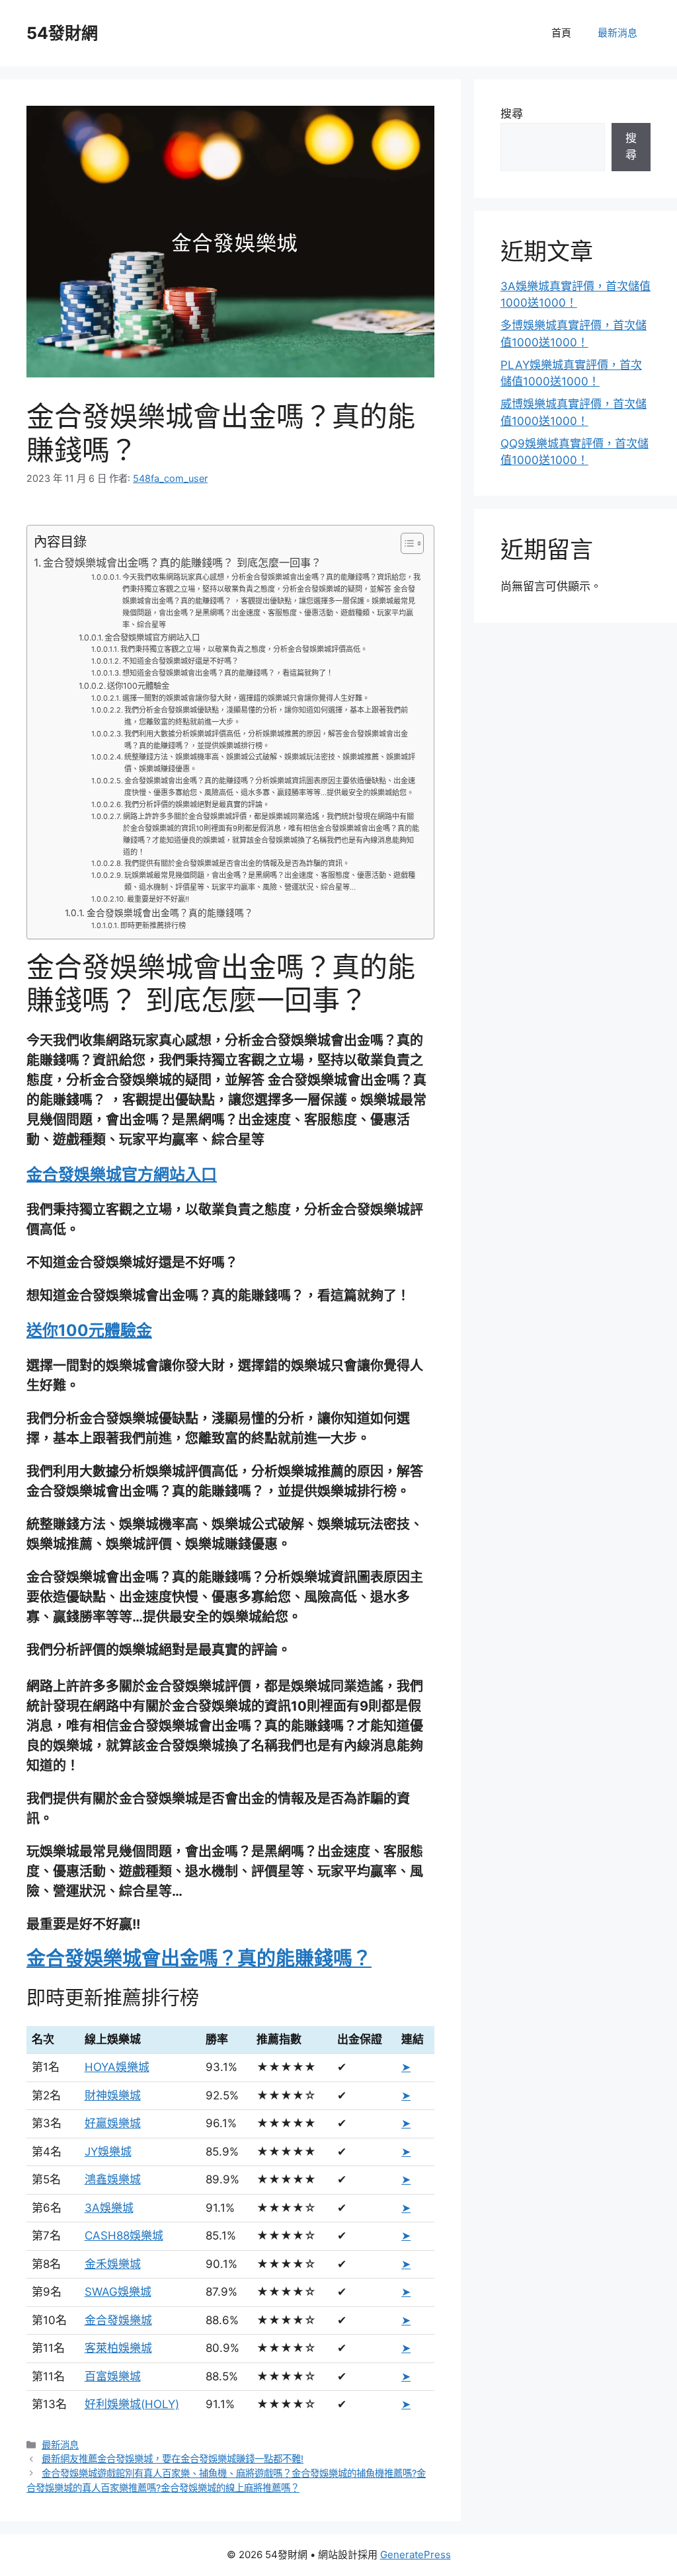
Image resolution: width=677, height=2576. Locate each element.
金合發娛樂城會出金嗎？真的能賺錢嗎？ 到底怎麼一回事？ (182, 563)
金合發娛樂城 (118, 2320)
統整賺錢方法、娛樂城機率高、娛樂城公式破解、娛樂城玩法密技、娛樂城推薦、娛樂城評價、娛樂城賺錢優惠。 (270, 763)
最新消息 (617, 33)
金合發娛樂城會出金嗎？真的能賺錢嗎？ (170, 913)
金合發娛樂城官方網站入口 (152, 638)
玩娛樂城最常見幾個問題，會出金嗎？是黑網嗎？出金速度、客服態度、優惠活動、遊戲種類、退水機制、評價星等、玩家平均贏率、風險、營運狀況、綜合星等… (270, 881)
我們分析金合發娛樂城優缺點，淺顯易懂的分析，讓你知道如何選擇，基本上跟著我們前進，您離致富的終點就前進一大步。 (266, 716)
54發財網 (62, 33)
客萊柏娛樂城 (118, 2348)
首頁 (561, 33)
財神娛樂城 (113, 2095)
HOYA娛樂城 (117, 2067)
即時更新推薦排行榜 (153, 925)
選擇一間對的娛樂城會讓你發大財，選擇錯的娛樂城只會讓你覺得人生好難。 (246, 698)
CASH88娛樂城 (124, 2236)
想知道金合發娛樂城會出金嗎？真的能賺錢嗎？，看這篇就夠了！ (228, 673)
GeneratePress (416, 2555)
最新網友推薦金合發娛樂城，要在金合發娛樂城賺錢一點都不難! (173, 2459)
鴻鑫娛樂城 (113, 2179)
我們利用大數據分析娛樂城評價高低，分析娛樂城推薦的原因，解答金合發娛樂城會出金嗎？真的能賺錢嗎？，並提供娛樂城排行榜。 (266, 740)
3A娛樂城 (109, 2208)
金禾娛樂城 (113, 2264)
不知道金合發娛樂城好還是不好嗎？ (180, 661)
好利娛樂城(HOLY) (132, 2404)
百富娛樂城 (113, 2376)
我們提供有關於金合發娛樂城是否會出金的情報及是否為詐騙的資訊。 (237, 863)
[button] (406, 543)
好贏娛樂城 (113, 2123)
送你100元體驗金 (138, 686)
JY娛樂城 (108, 2152)
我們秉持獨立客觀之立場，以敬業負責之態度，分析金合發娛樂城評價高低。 (244, 649)
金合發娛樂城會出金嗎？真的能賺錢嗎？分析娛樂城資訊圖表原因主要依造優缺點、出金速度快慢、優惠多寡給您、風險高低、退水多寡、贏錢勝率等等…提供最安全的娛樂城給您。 (270, 787)
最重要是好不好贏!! (158, 899)
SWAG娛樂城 (118, 2292)
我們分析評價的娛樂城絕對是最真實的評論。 (197, 804)
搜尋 (512, 114)
